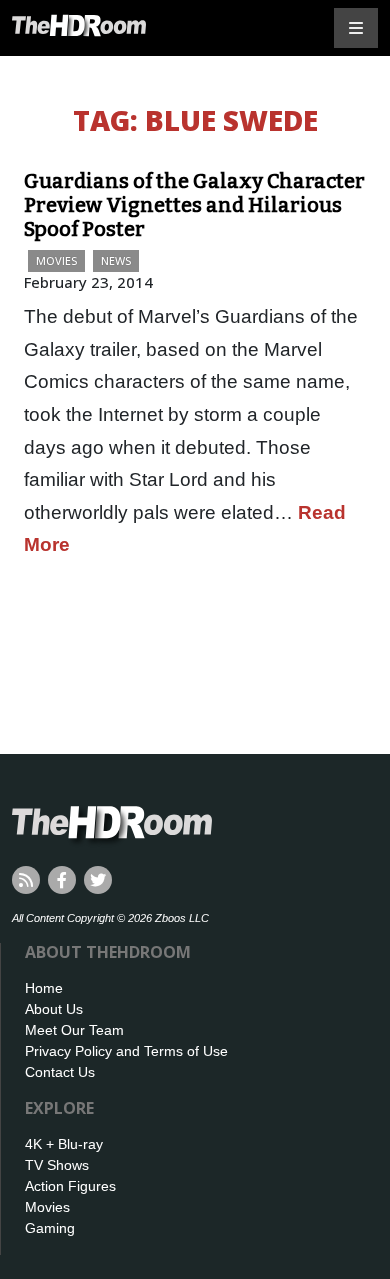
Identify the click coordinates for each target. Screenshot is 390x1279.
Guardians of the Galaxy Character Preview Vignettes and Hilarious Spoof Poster (194, 205)
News (116, 260)
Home (44, 988)
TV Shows (57, 1165)
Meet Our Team (74, 1030)
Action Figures (70, 1186)
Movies (56, 260)
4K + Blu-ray (64, 1144)
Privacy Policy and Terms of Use (126, 1051)
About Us (54, 1009)
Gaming (50, 1228)
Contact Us (60, 1072)
